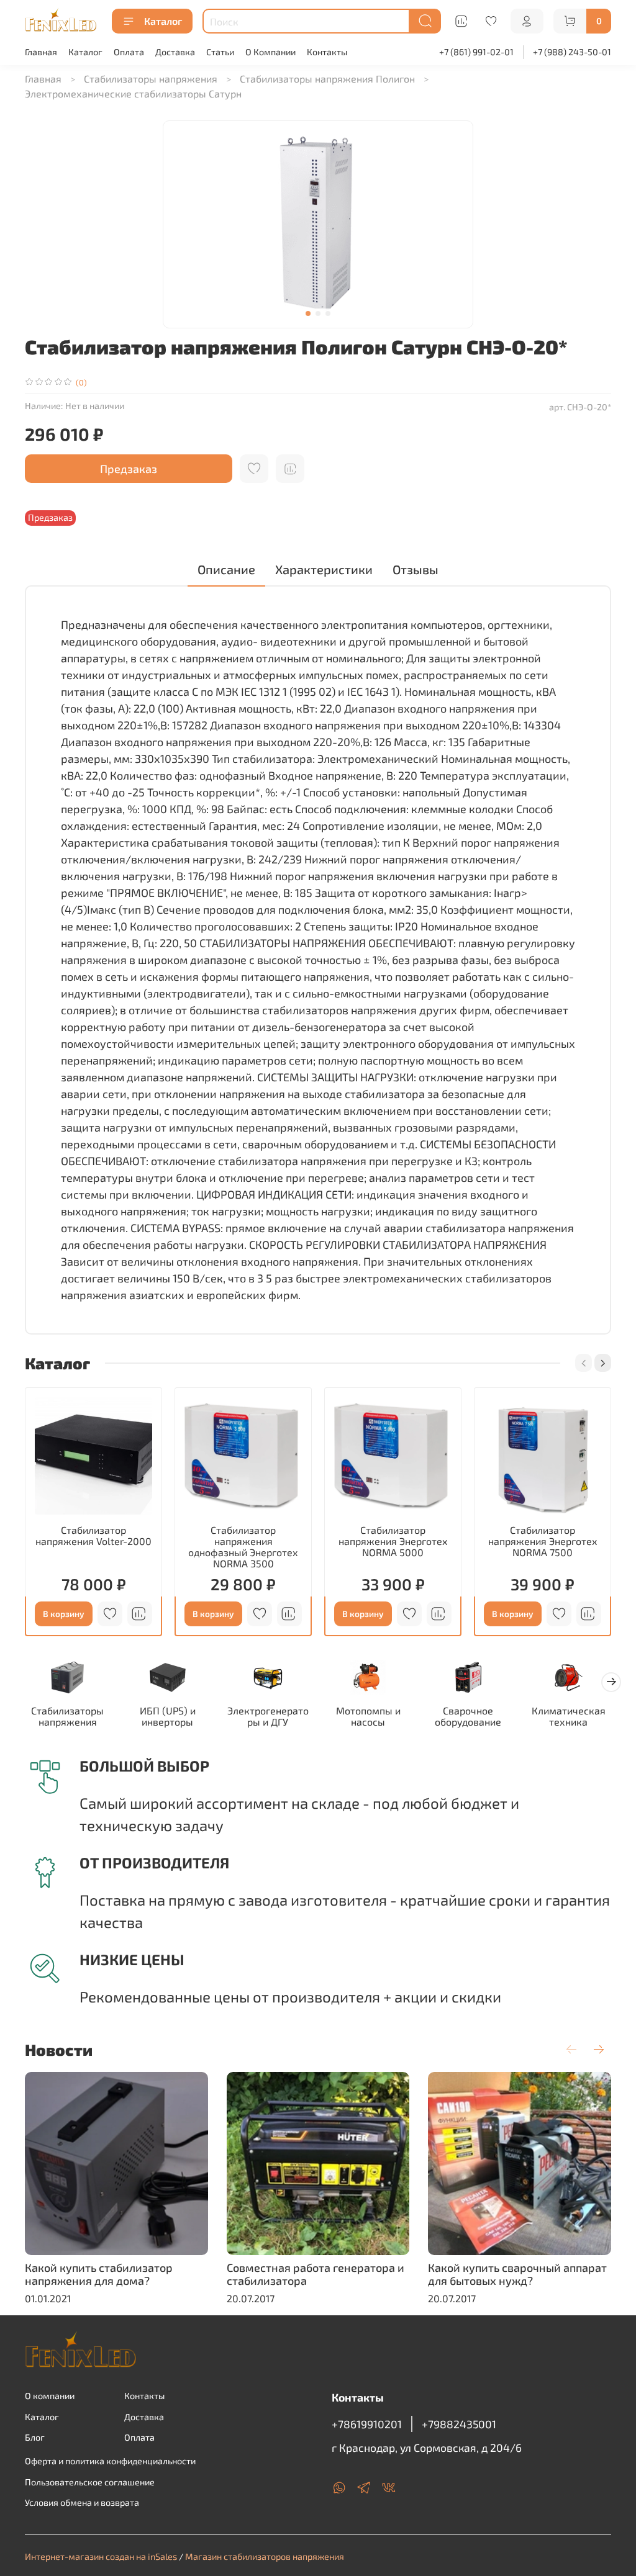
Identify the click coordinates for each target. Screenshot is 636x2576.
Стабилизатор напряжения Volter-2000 (93, 1535)
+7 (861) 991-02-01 (476, 52)
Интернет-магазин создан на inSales (101, 2556)
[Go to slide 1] (308, 313)
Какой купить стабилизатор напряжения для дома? (99, 2274)
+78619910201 (367, 2424)
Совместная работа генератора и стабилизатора (316, 2274)
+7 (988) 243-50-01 (572, 52)
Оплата (129, 52)
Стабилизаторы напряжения (151, 79)
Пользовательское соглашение (90, 2482)
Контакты (327, 52)
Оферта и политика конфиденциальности (110, 2461)
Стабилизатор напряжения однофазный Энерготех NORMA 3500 (243, 1547)
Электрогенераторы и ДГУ (268, 1716)
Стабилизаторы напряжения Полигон (327, 79)
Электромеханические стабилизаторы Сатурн (133, 93)
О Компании (270, 52)
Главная (41, 52)
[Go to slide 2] (318, 313)
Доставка (175, 52)
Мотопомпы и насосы (368, 1716)
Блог (35, 2437)
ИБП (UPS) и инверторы (168, 1716)
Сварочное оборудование (468, 1716)
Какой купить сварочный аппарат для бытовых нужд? (517, 2274)
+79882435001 (459, 2424)
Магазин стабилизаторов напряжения (265, 2556)
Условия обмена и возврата (82, 2502)
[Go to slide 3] (328, 313)
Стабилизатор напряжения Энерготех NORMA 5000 (393, 1541)
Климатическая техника (569, 1716)
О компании (50, 2396)
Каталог (163, 21)
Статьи (220, 52)
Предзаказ (129, 469)
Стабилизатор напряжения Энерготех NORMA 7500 (543, 1541)
